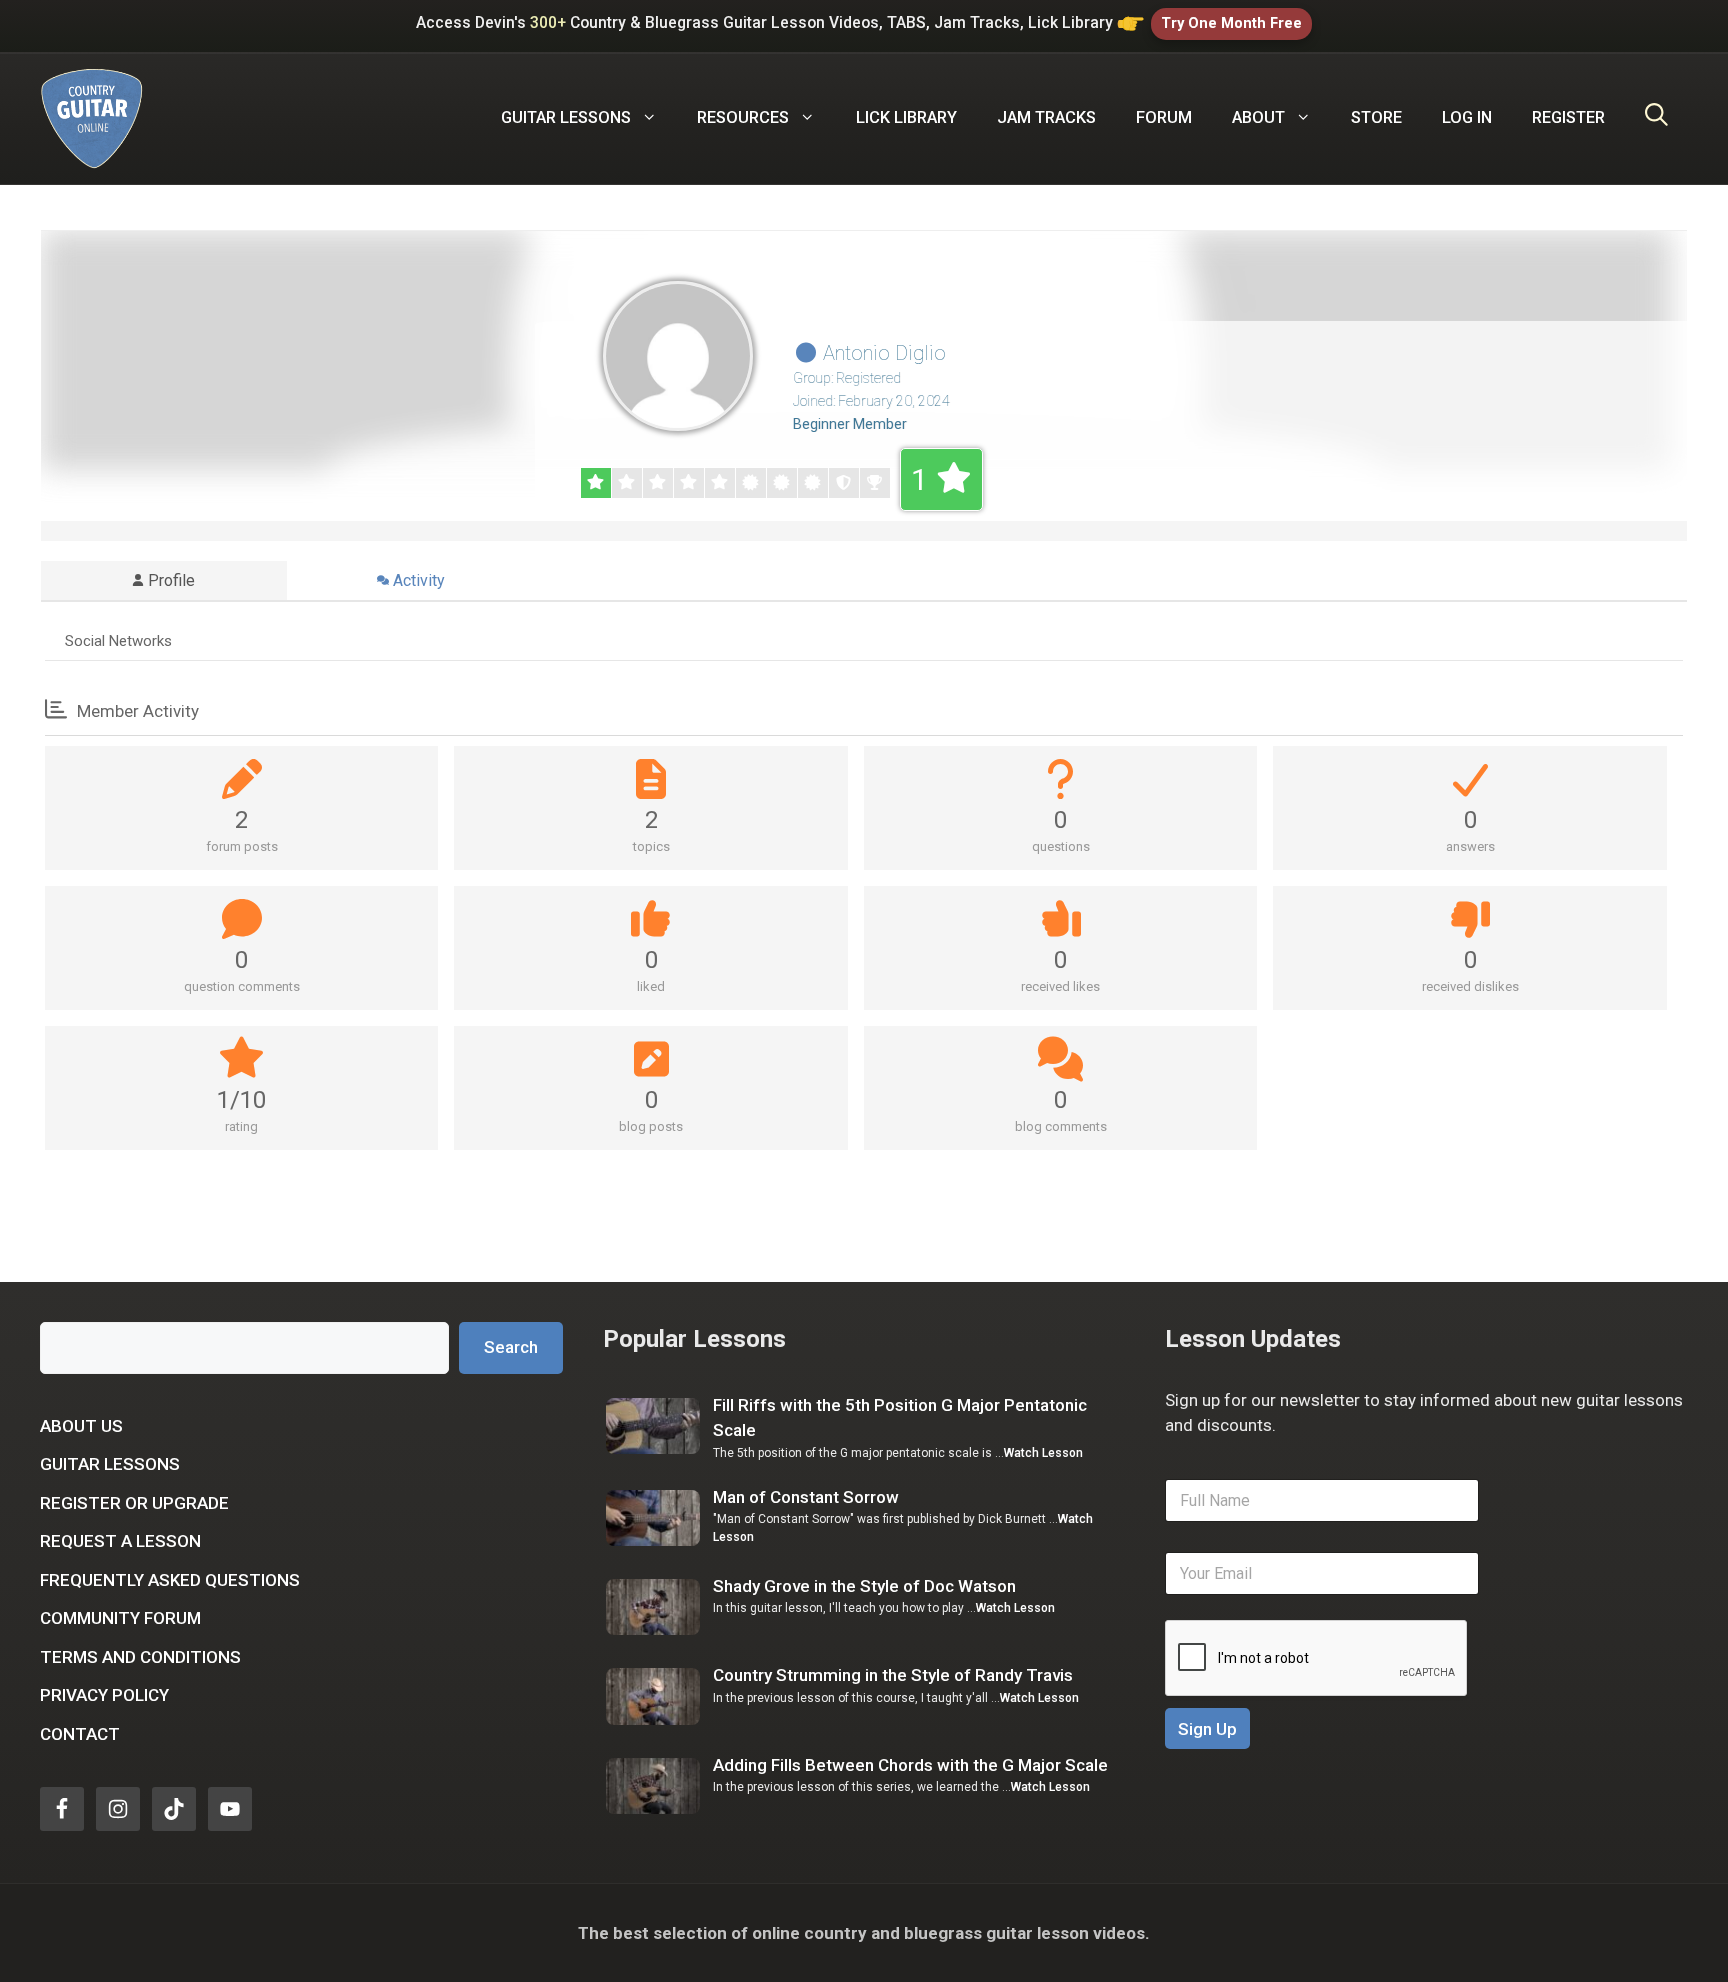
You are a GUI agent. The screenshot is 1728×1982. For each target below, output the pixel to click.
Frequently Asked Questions (170, 1580)
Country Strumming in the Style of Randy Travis (893, 1675)
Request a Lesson (120, 1541)
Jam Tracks (1046, 117)
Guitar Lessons (110, 1464)
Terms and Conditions (140, 1657)
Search (511, 1347)
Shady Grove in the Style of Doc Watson (864, 1586)
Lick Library (906, 117)
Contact (80, 1734)
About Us (81, 1426)
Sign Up (1207, 1729)
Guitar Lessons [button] (566, 117)
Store (1376, 117)
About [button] (1258, 117)
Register (1568, 117)
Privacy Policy (104, 1695)
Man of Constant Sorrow (806, 1497)
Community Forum (120, 1618)
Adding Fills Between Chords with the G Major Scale (910, 1765)
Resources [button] (743, 117)
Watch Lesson (1043, 1453)
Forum (1164, 117)
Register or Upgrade (134, 1503)
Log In (1467, 117)
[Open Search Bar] (1656, 118)
